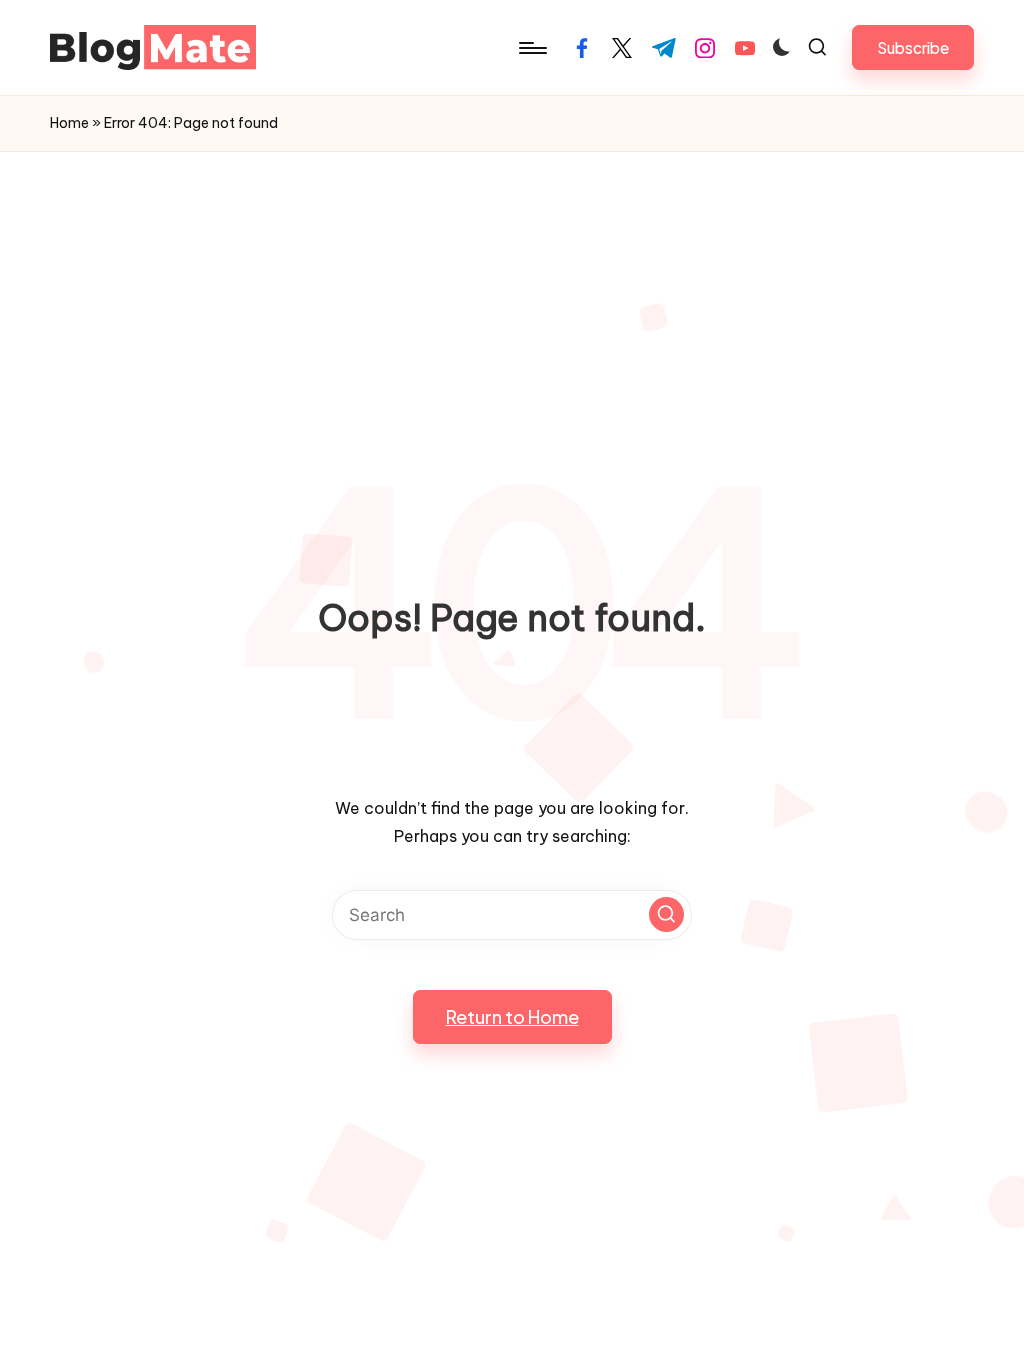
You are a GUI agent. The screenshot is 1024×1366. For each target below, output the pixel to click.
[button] (913, 47)
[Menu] (531, 48)
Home (69, 123)
